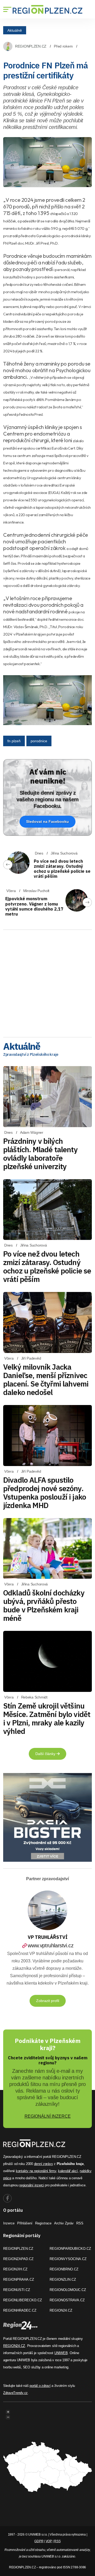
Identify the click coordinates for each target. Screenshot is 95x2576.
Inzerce (9, 2223)
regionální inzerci (32, 2185)
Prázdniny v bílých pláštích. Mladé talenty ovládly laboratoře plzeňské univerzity (40, 1154)
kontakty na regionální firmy (36, 2171)
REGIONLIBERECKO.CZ (23, 2300)
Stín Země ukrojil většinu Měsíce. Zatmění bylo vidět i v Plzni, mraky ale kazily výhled (47, 1718)
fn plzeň (14, 741)
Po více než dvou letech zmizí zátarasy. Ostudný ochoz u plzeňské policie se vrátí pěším (62, 869)
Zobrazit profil (48, 2001)
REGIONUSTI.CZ (17, 2290)
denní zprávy (44, 2164)
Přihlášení (25, 2223)
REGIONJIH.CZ (15, 2269)
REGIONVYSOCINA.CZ (68, 2259)
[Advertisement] (47, 982)
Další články (46, 1754)
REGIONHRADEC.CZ (20, 2310)
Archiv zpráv (64, 2223)
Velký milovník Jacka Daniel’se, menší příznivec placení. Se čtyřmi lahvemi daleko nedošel (46, 1380)
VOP (49, 2541)
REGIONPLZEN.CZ (31, 46)
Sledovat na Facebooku (47, 822)
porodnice (39, 741)
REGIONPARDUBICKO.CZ (70, 2249)
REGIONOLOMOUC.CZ (68, 2290)
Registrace (43, 2223)
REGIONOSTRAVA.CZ (67, 2300)
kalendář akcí (68, 2171)
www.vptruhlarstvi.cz (51, 1945)
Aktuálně (15, 30)
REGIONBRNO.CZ (64, 2269)
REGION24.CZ (61, 2310)
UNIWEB (61, 2353)
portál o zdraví (40, 2386)
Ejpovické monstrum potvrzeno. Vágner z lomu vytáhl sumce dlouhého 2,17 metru (34, 906)
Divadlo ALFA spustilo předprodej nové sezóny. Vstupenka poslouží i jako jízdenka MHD (45, 1493)
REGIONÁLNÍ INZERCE (48, 2116)
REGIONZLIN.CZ (63, 2279)
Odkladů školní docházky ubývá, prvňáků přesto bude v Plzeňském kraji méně (44, 1605)
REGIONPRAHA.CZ (19, 2279)
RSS (80, 2223)
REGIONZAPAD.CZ (18, 2259)
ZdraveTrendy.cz (15, 2393)
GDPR (39, 2541)
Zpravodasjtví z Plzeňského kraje (31, 1054)
